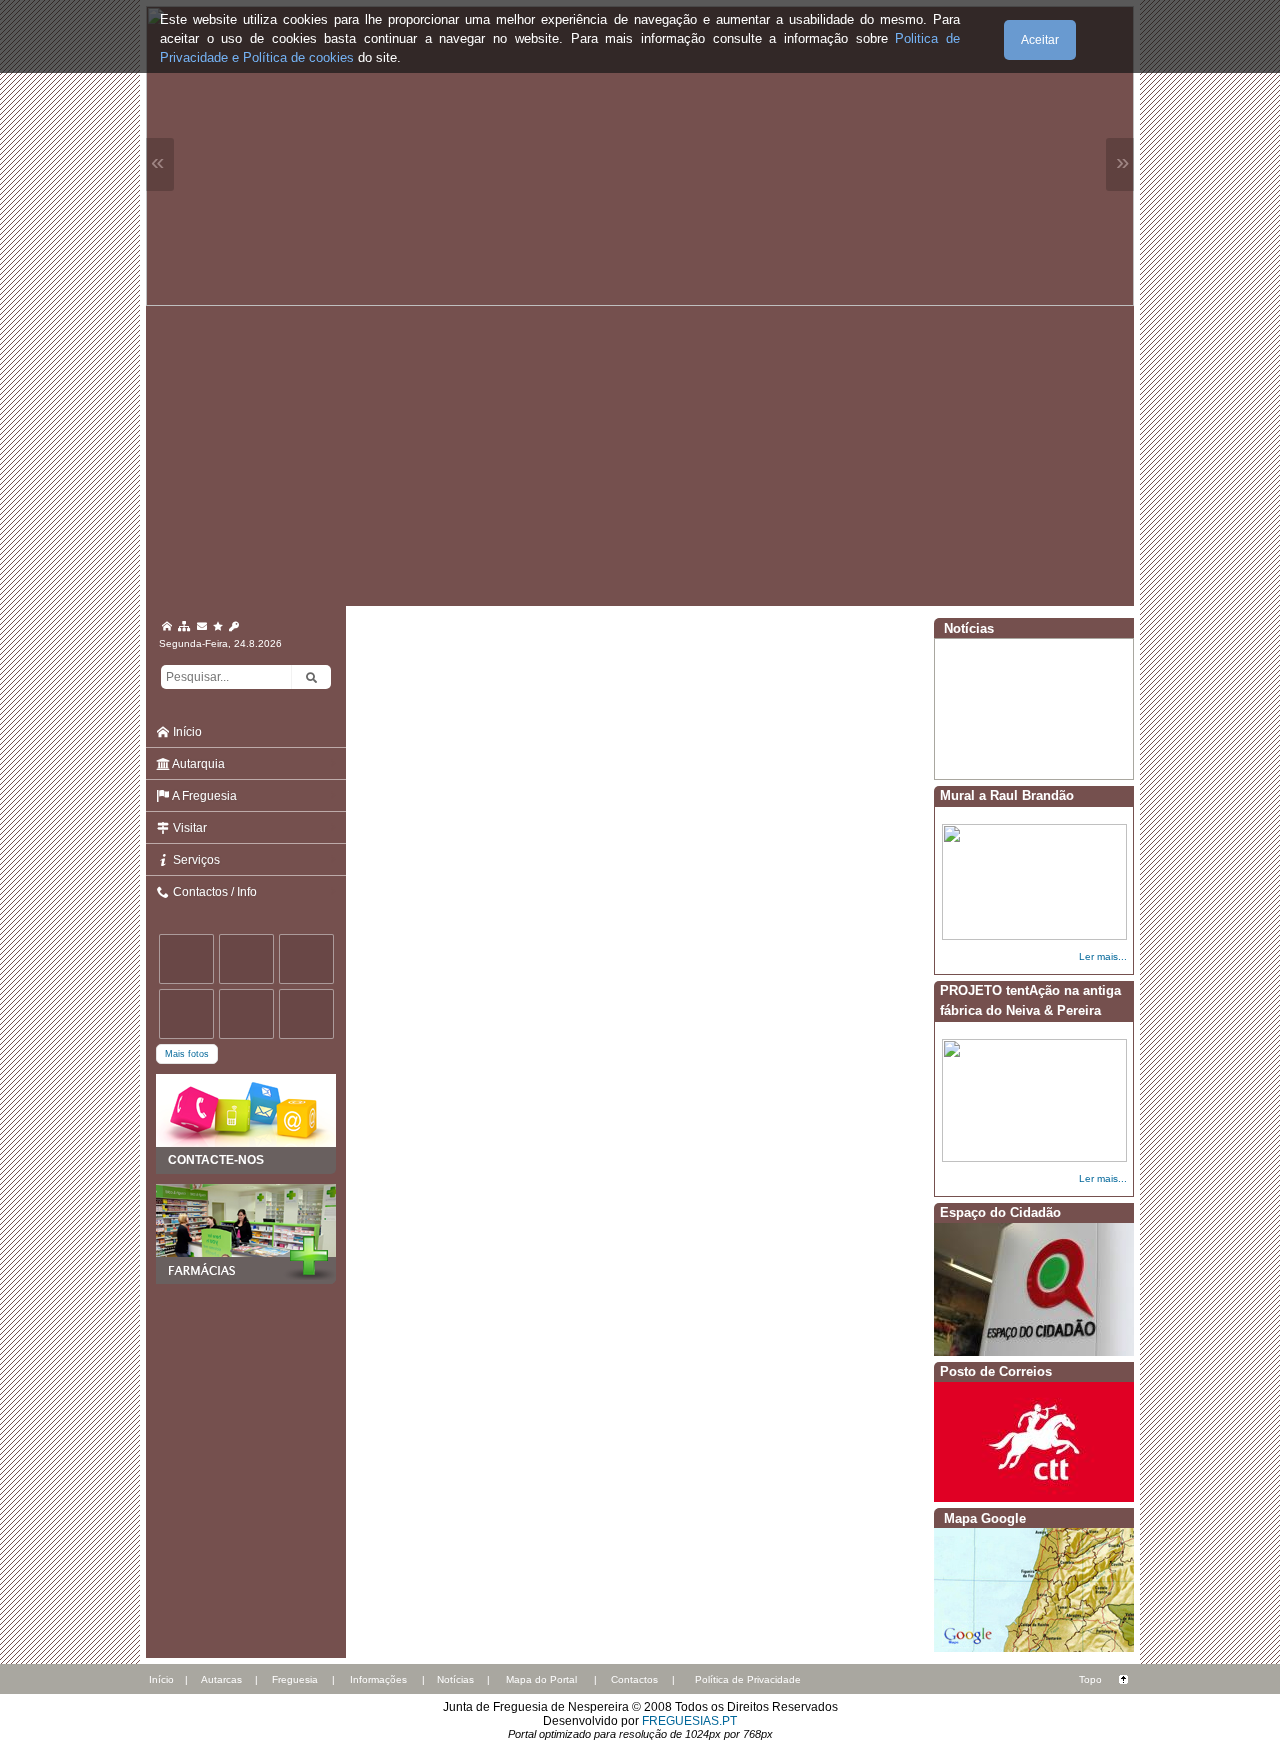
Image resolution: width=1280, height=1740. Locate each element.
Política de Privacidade (748, 1679)
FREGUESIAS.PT (689, 1721)
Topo (1090, 1679)
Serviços (195, 860)
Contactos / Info (213, 892)
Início (186, 732)
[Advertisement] (640, 456)
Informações (378, 1679)
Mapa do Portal (541, 1679)
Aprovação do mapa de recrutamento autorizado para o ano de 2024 (1030, 717)
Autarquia (197, 764)
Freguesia (295, 1679)
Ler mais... (1103, 956)
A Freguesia (203, 796)
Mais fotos (187, 1054)
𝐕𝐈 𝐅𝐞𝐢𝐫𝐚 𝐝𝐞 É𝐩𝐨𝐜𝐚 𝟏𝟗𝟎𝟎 (1005, 759)
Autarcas (221, 1679)
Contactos (634, 1679)
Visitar (188, 828)
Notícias (455, 1679)
